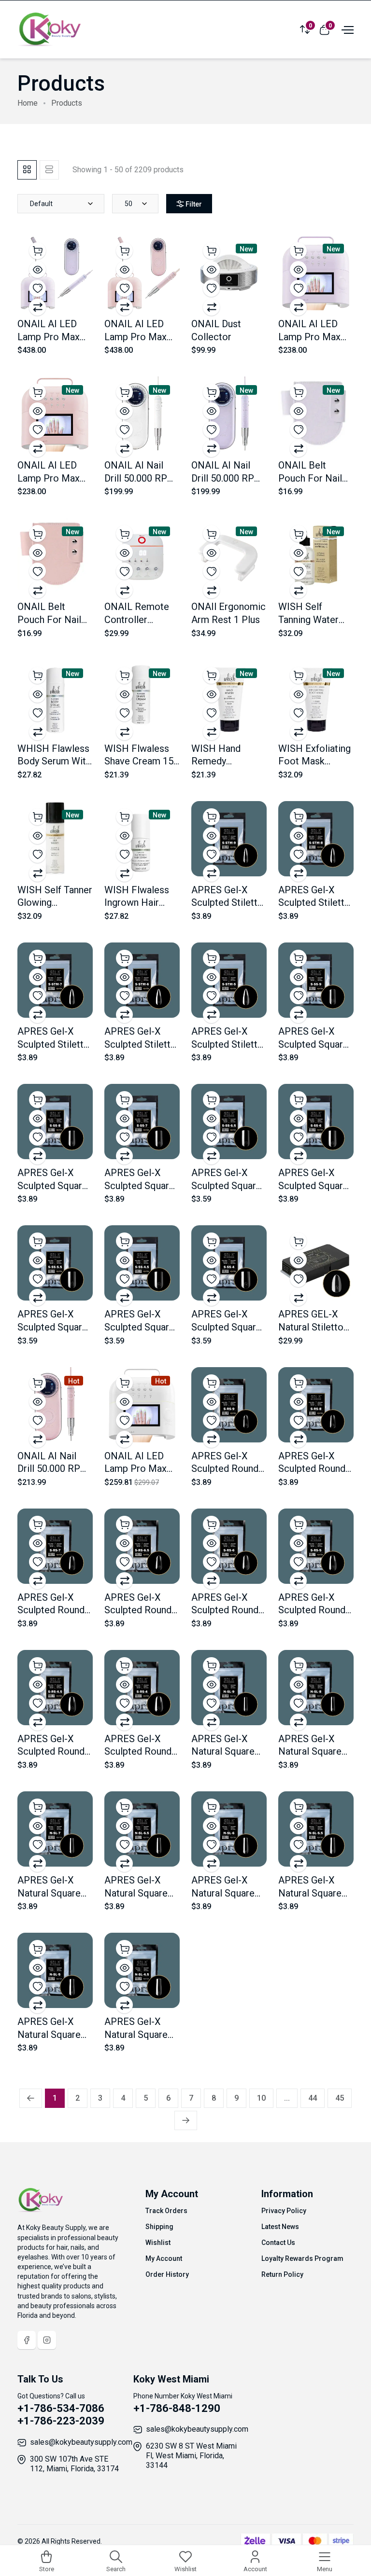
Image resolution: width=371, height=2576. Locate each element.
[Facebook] (27, 2340)
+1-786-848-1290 (177, 2408)
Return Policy (282, 2274)
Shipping (159, 2227)
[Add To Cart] (37, 251)
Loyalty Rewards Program (302, 2258)
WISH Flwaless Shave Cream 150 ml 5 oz (142, 761)
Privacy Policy (284, 2211)
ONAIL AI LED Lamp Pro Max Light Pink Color (51, 478)
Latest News (280, 2227)
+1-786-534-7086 (61, 2408)
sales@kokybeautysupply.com (81, 2442)
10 (261, 2098)
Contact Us (278, 2243)
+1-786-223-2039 (61, 2421)
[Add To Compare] (37, 307)
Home (28, 103)
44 (313, 2098)
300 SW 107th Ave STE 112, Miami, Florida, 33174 (74, 2464)
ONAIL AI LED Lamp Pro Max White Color (136, 1469)
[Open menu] (346, 29)
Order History (167, 2274)
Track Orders (166, 2211)
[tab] (27, 170)
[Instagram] (47, 2340)
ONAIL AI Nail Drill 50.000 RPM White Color (140, 478)
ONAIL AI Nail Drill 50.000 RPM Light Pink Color (53, 1469)
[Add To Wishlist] (37, 288)
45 (340, 2098)
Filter (194, 204)
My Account (164, 2258)
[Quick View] (37, 270)
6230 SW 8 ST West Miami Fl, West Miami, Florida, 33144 (191, 2456)
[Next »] (186, 2120)
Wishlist (158, 2243)
